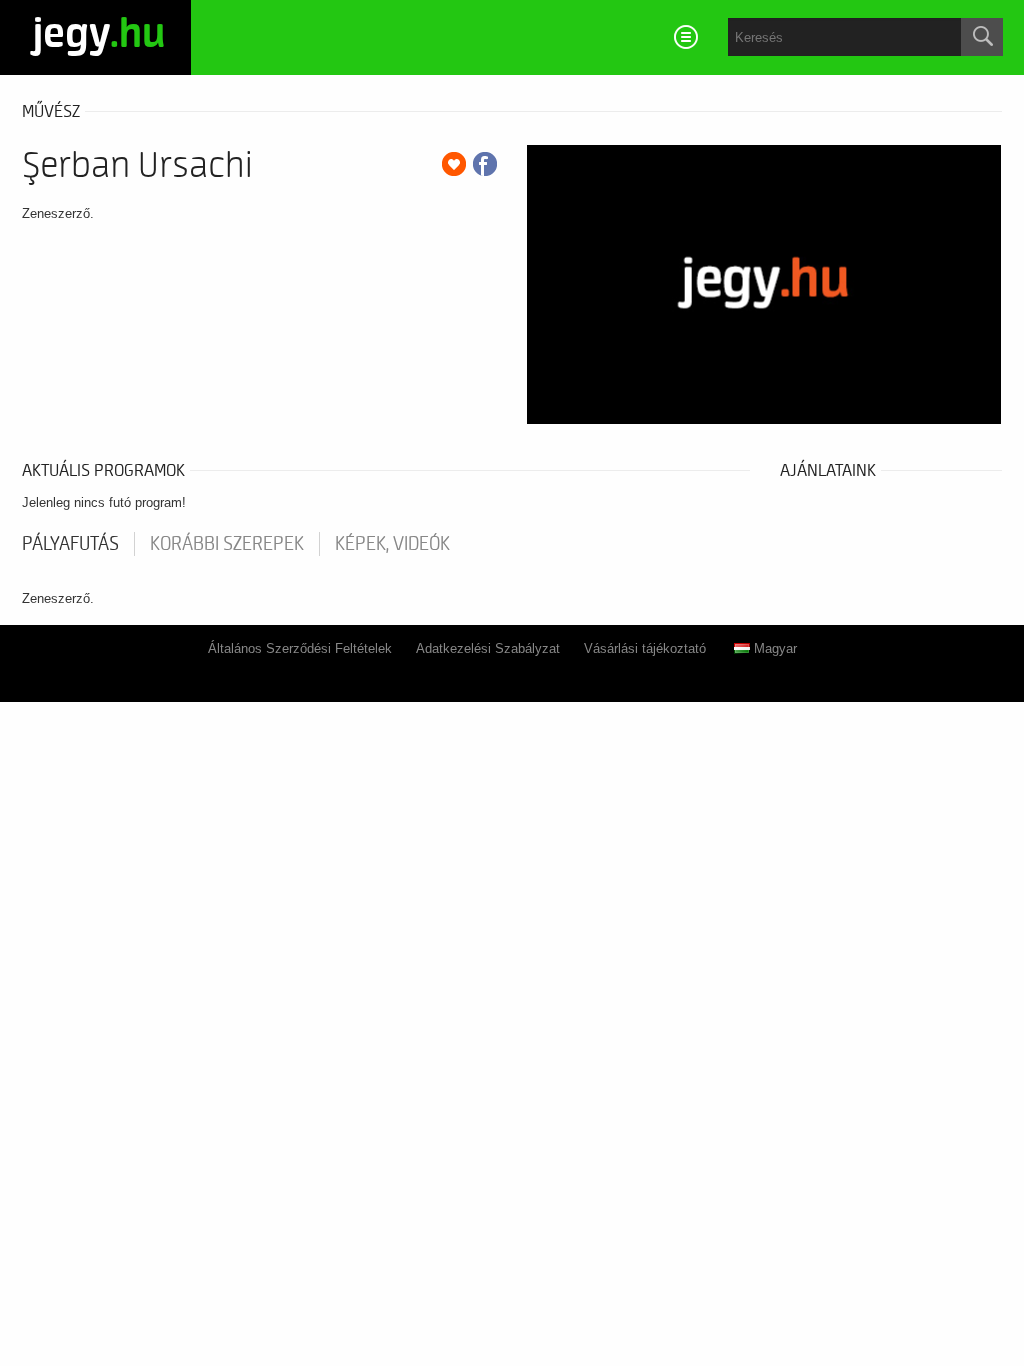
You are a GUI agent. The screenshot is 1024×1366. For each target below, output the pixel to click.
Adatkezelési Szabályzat (488, 648)
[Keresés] (982, 37)
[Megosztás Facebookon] (485, 164)
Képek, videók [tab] (392, 544)
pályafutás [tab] (70, 544)
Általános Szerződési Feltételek (300, 648)
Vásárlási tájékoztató (645, 648)
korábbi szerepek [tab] (227, 544)
